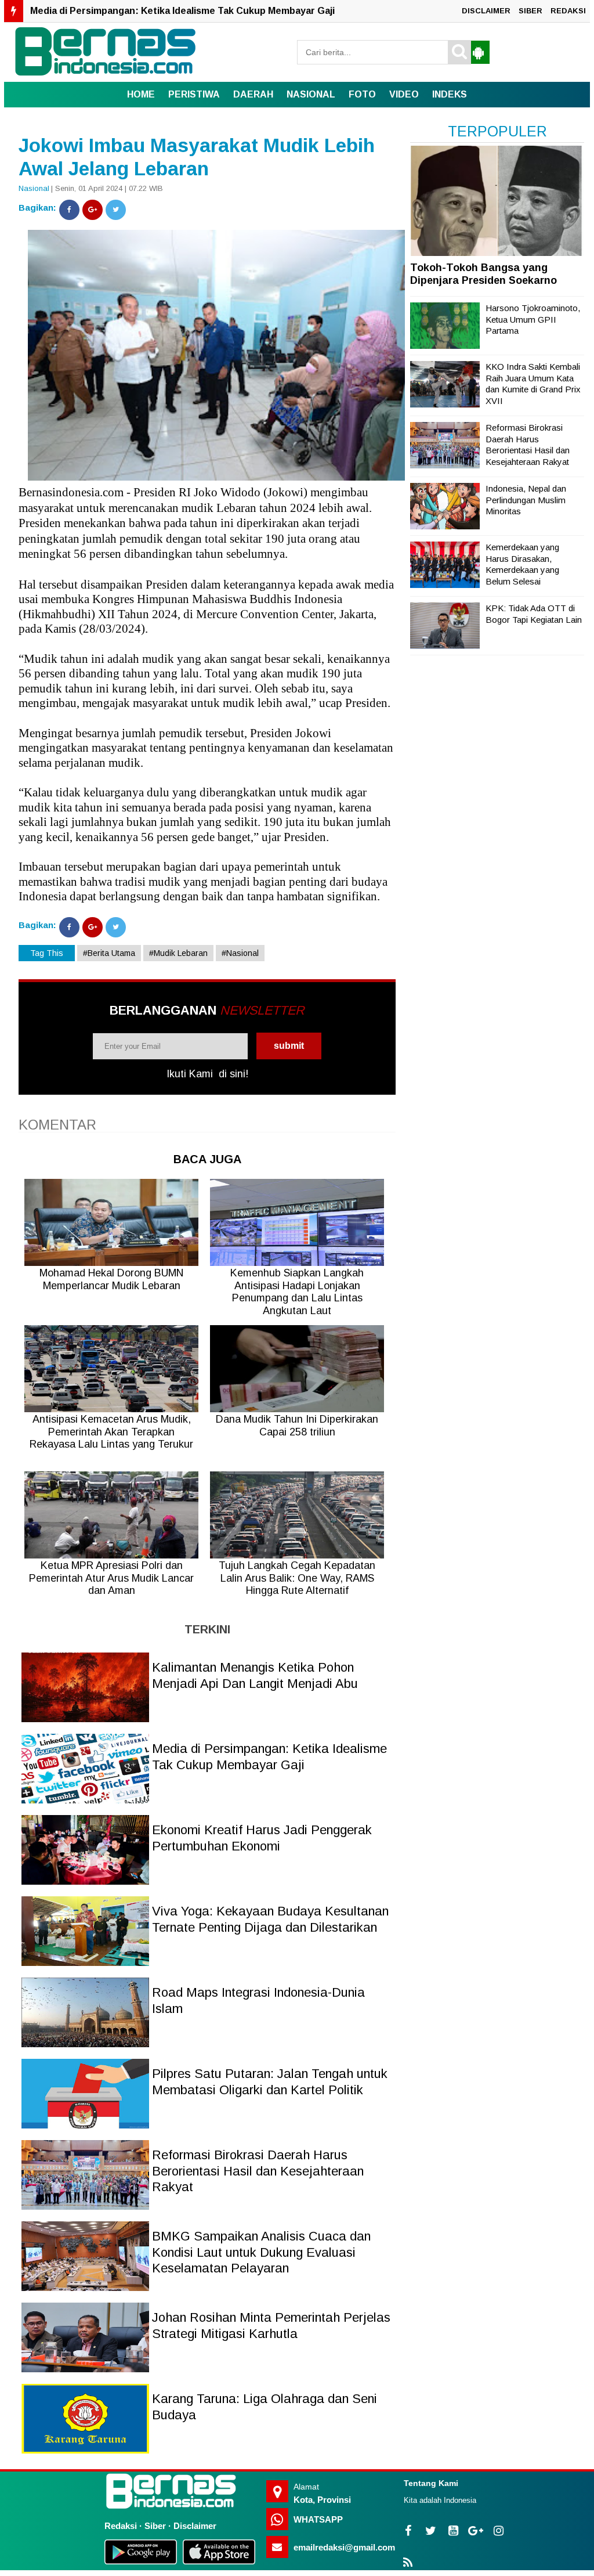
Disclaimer (195, 2526)
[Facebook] (69, 210)
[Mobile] (478, 52)
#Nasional (240, 953)
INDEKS (450, 94)
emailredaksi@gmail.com (344, 2547)
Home (141, 94)
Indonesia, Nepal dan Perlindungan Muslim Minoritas (526, 500)
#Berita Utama (109, 953)
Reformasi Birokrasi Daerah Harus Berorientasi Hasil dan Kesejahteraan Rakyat (258, 2171)
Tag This (47, 953)
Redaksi (121, 2526)
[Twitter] (116, 210)
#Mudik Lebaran (178, 953)
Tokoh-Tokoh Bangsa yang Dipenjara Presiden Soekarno (483, 274)
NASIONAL (311, 94)
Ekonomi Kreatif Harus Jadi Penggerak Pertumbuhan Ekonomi (171, 15)
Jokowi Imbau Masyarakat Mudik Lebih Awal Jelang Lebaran (197, 157)
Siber (155, 2526)
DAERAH (253, 94)
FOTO (362, 94)
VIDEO (404, 94)
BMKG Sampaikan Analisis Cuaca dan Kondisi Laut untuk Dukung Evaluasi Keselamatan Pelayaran (261, 2252)
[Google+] (93, 210)
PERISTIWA (194, 94)
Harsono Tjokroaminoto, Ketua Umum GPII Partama (533, 319)
